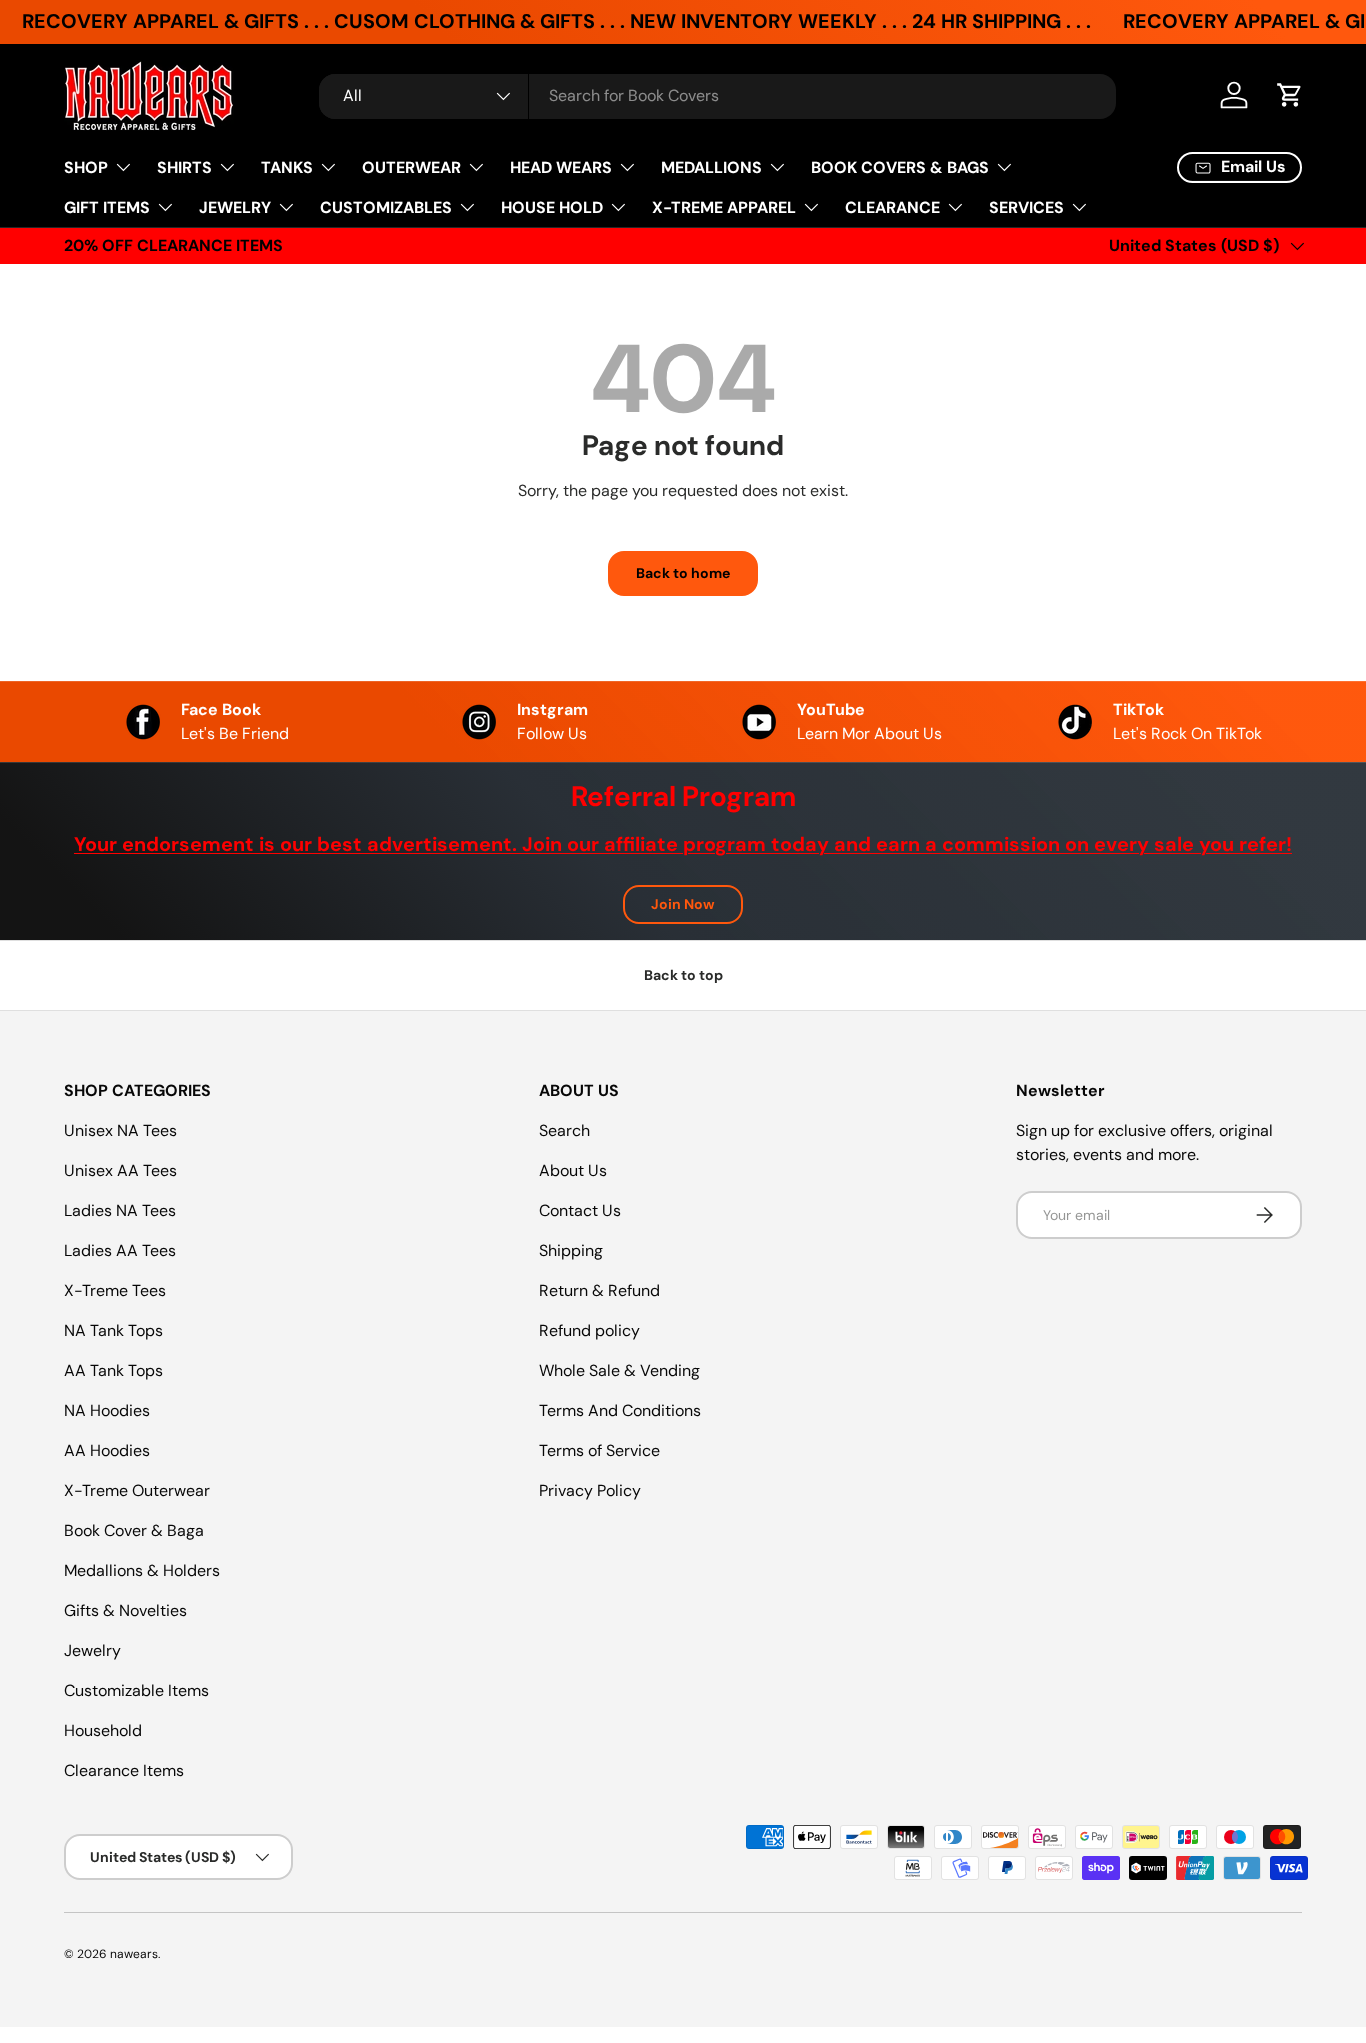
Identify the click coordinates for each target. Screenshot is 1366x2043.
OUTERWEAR (411, 167)
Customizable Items (136, 1690)
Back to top (683, 975)
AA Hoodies (107, 1450)
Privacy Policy (590, 1490)
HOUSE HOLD (552, 207)
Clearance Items (124, 1770)
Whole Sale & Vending (619, 1370)
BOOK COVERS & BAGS (900, 167)
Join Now (683, 904)
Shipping (571, 1250)
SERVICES (1026, 207)
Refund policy (589, 1330)
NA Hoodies (107, 1410)
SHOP (86, 167)
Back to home (683, 573)
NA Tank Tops (113, 1330)
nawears (134, 1954)
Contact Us (580, 1210)
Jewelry (92, 1650)
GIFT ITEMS (107, 207)
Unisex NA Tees (120, 1130)
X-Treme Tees (115, 1290)
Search (564, 1130)
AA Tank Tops (113, 1370)
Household (103, 1730)
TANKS (287, 167)
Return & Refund (599, 1290)
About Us (573, 1170)
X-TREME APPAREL (724, 207)
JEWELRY (235, 207)
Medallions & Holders (142, 1570)
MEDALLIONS (711, 167)
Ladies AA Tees (120, 1250)
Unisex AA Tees (120, 1170)
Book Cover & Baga (134, 1530)
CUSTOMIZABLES (386, 207)
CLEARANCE (892, 207)
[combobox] (717, 95)
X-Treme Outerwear (137, 1490)
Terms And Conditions (620, 1410)
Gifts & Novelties (125, 1610)
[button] (1290, 95)
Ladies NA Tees (120, 1210)
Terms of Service (599, 1450)
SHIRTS (184, 167)
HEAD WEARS (561, 167)
